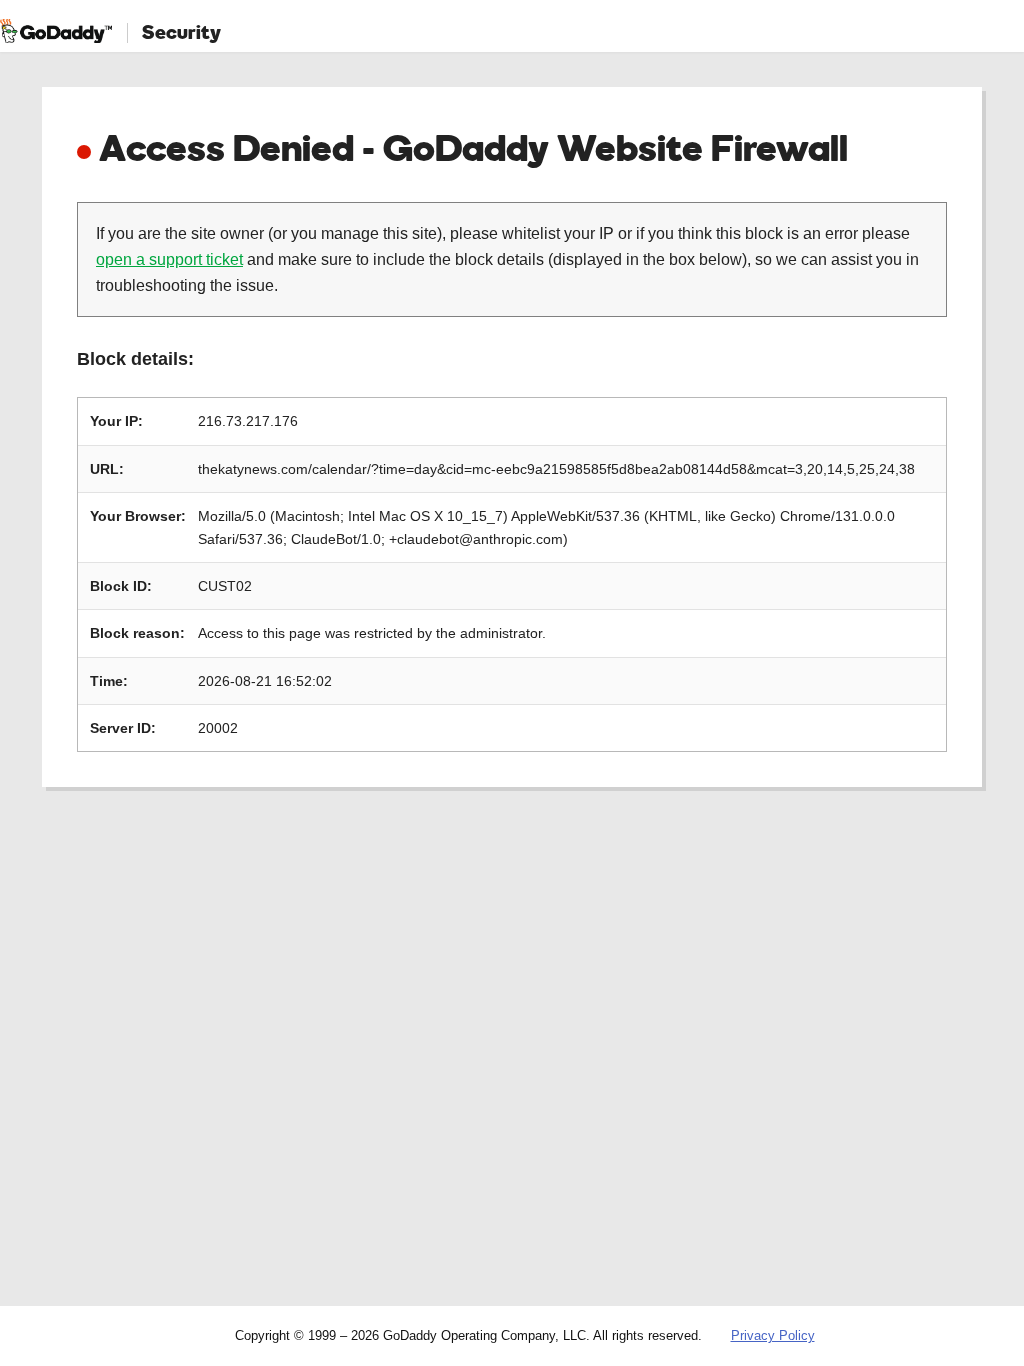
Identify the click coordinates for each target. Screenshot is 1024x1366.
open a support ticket (169, 259)
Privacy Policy (773, 1335)
